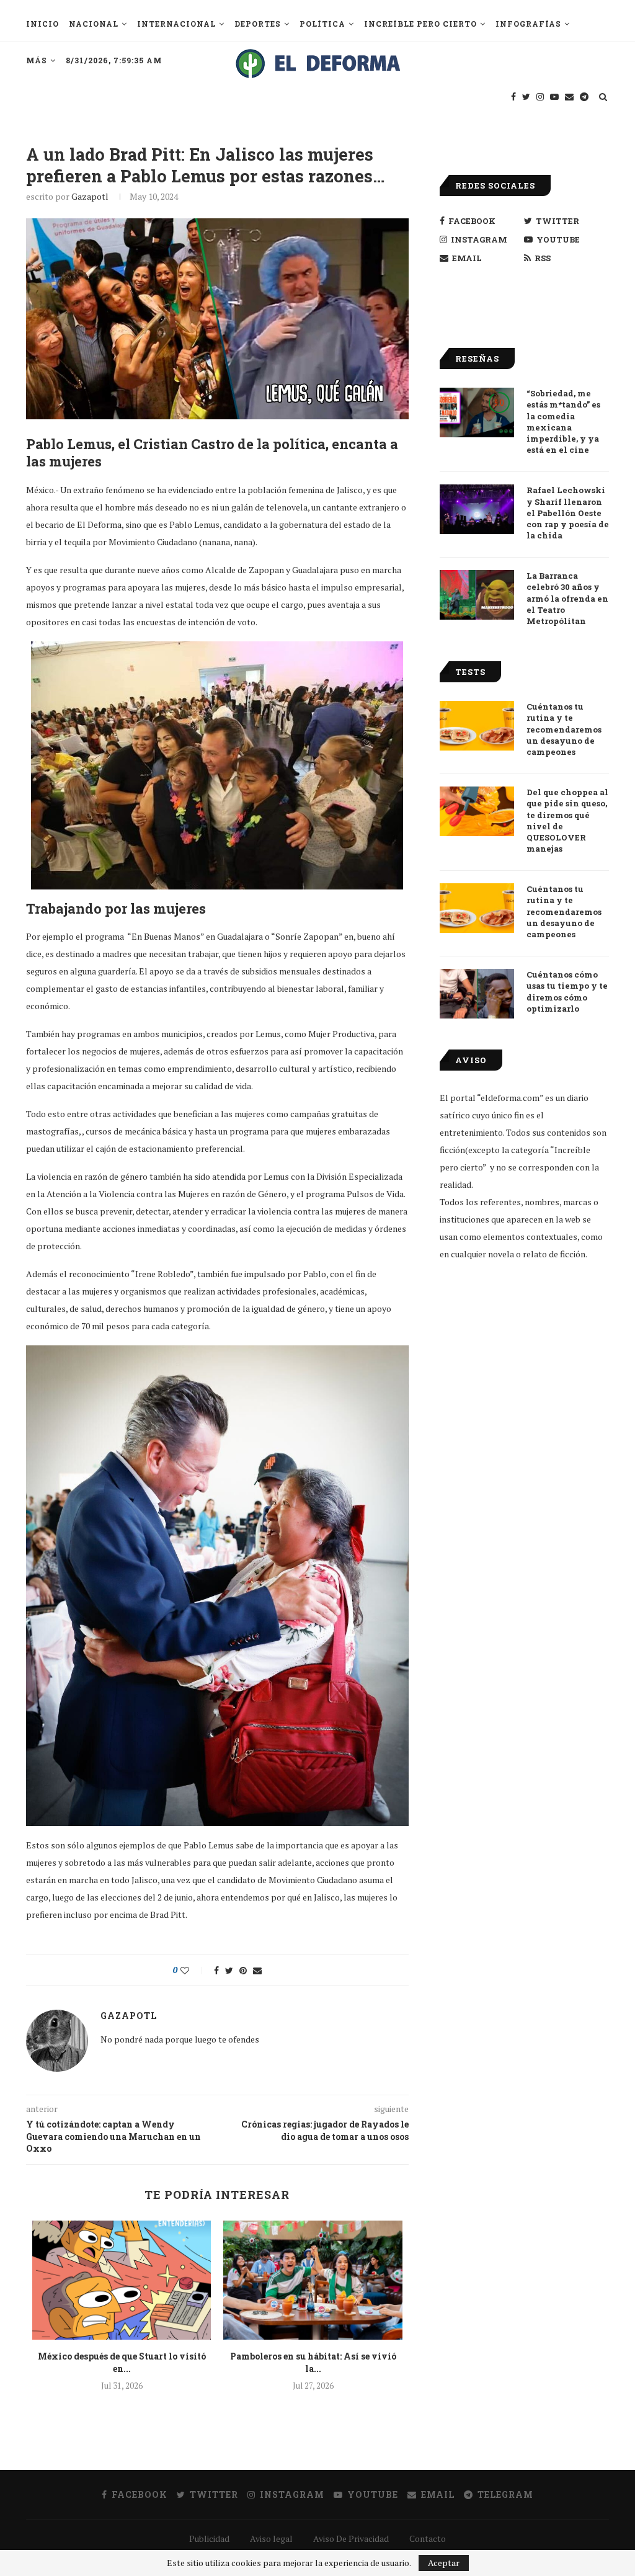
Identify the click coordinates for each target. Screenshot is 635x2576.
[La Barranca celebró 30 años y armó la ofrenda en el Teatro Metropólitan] (477, 595)
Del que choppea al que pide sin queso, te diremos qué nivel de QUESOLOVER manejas (567, 820)
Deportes (258, 24)
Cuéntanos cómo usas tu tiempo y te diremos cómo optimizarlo (567, 992)
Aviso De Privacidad (351, 2538)
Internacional (176, 24)
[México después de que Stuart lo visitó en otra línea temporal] (122, 2280)
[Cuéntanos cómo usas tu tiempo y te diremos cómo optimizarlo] (477, 994)
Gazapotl (90, 196)
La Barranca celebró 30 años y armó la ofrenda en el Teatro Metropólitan (567, 598)
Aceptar (444, 2563)
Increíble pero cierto (420, 24)
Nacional (94, 24)
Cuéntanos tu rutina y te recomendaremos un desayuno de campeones (564, 729)
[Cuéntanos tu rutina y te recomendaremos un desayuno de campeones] (477, 726)
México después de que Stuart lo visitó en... (122, 2362)
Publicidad (209, 2538)
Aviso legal (271, 2538)
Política (322, 24)
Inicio (42, 24)
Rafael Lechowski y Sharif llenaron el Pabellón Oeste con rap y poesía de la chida (568, 513)
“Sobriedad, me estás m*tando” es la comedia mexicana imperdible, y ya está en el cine (563, 421)
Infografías (528, 24)
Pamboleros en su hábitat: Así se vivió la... (313, 2362)
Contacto (428, 2538)
